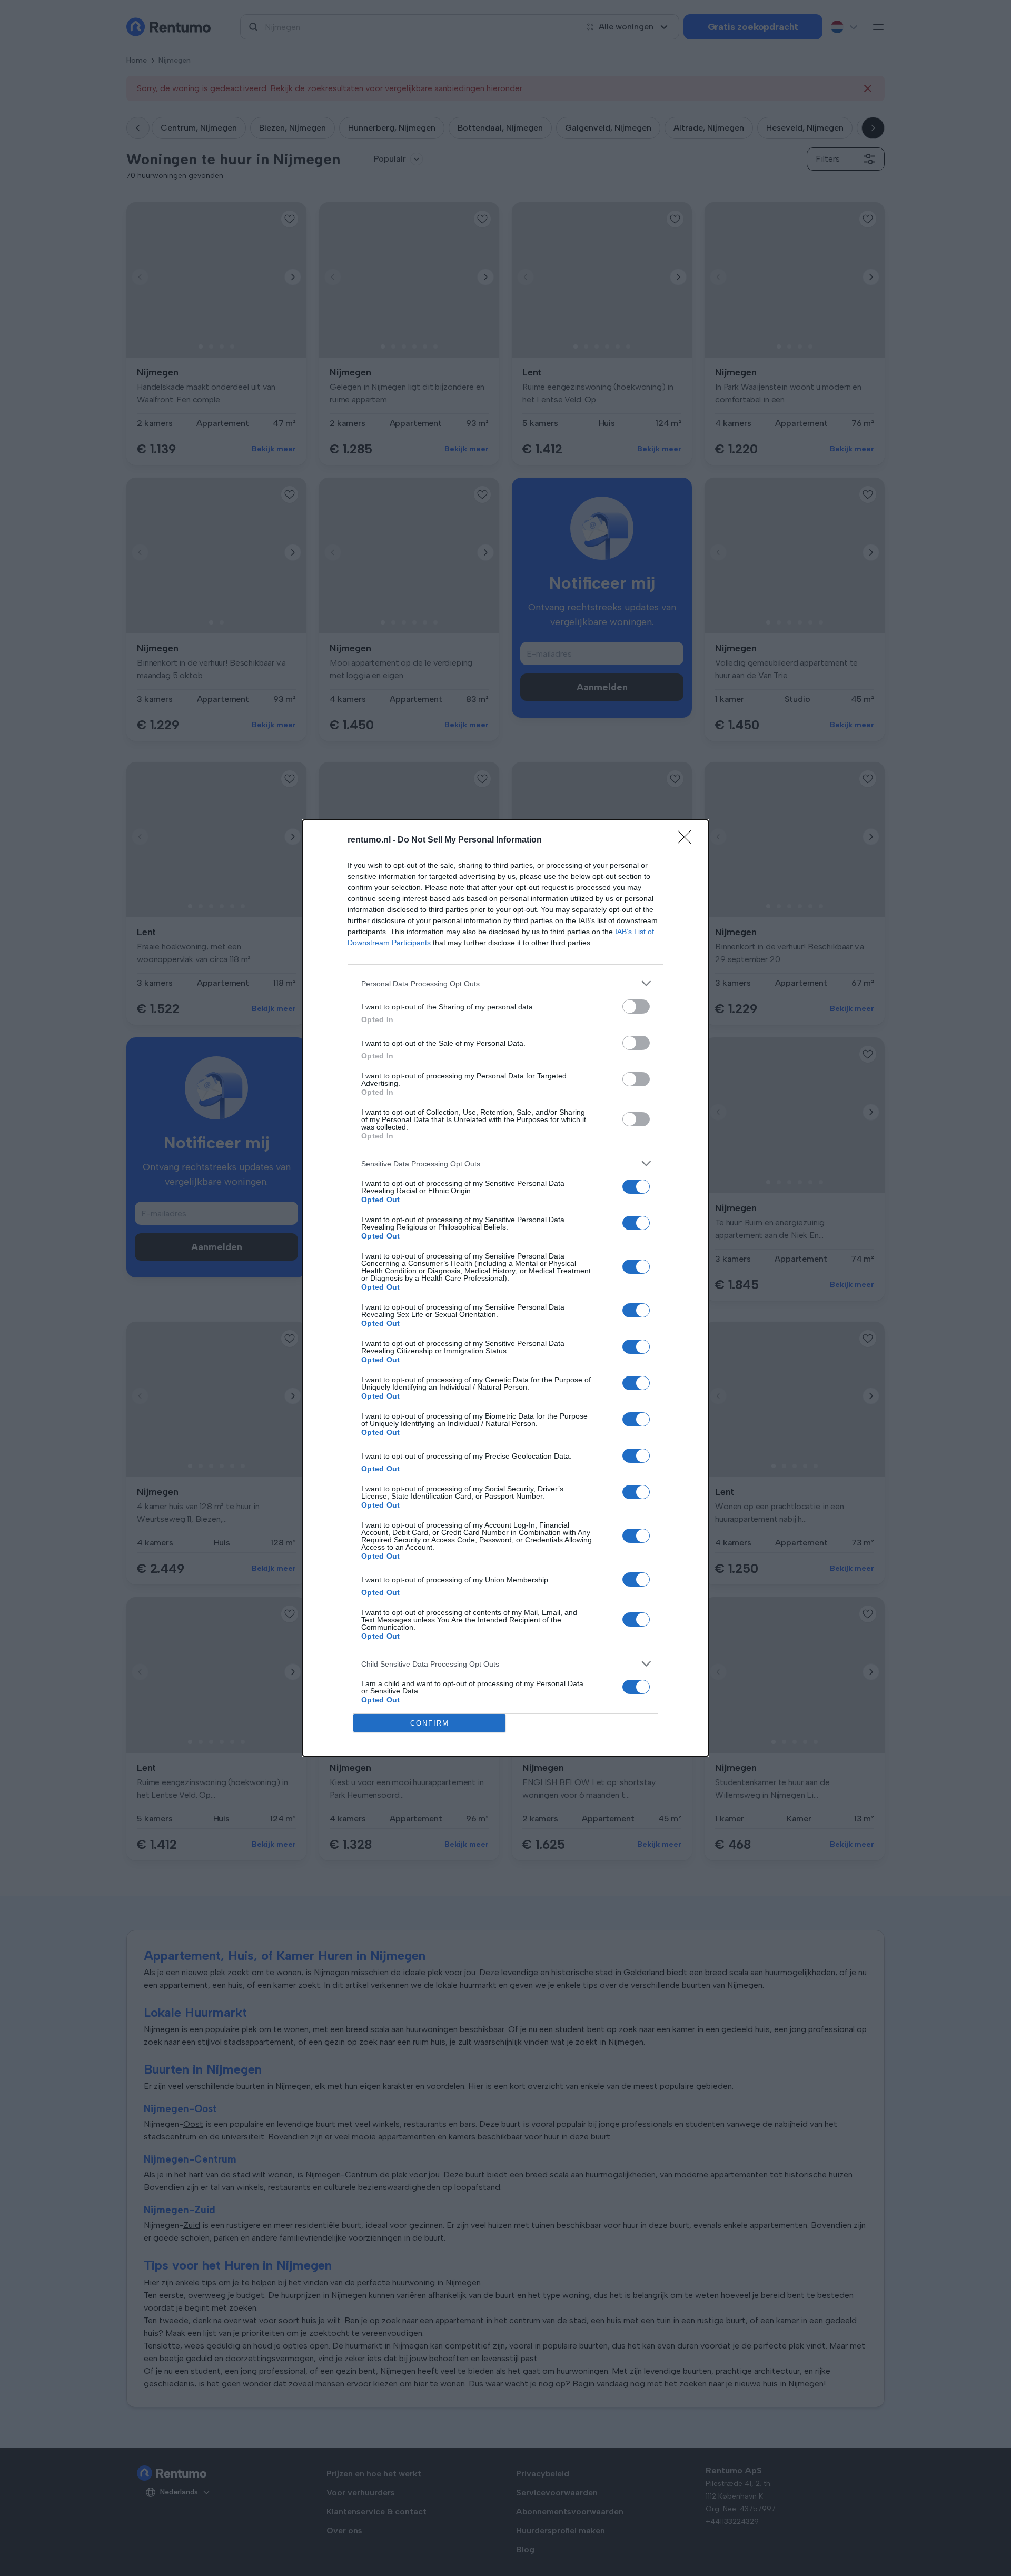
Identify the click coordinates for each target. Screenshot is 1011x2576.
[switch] (636, 1007)
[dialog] (506, 1288)
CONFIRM (430, 1723)
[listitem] (506, 983)
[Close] (688, 840)
